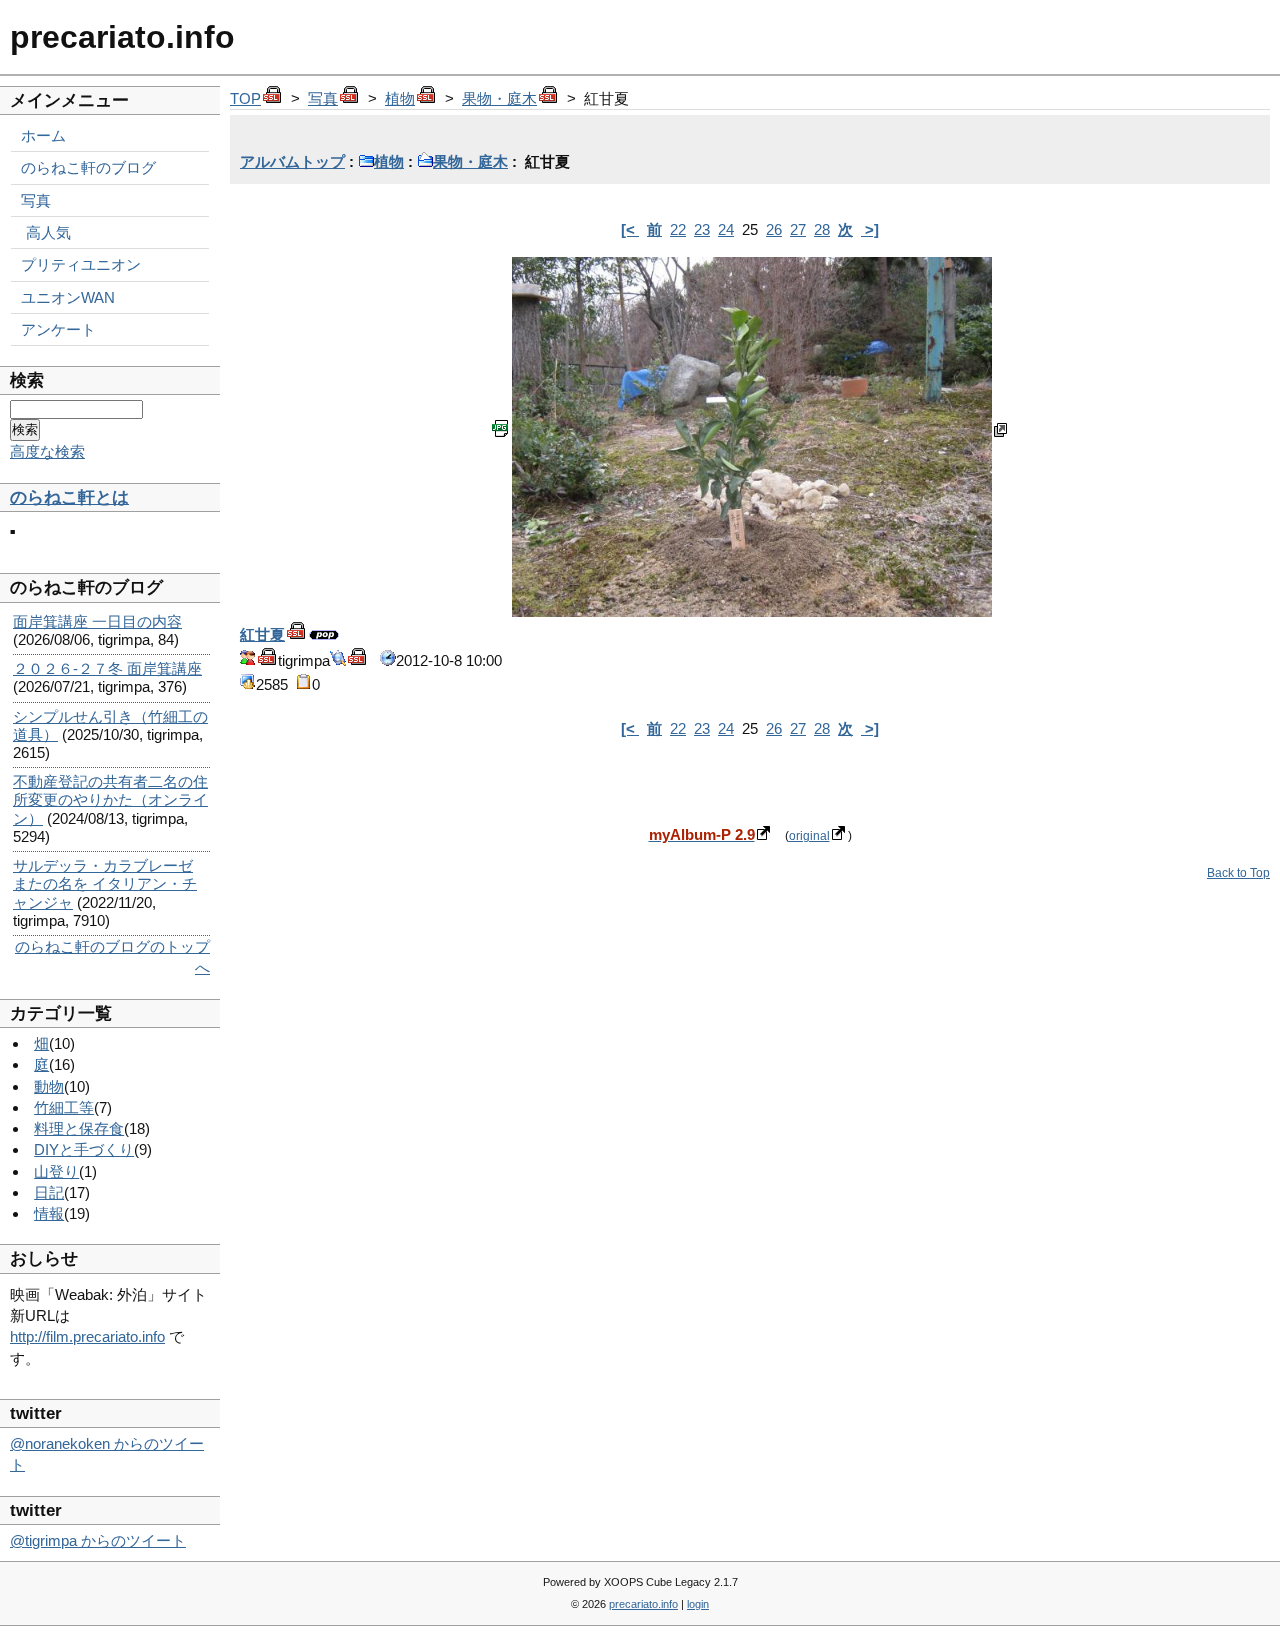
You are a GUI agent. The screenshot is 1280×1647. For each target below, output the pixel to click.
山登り (56, 1171)
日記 (49, 1192)
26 (774, 229)
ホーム (43, 135)
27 (798, 229)
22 (678, 229)
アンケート (58, 329)
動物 (49, 1086)
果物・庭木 (499, 98)
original (809, 836)
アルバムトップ (292, 161)
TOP (245, 98)
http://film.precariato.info (87, 1336)
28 (822, 229)
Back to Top (1238, 873)
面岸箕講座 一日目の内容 (97, 621)
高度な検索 (47, 451)
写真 (323, 98)
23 (702, 229)
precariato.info (122, 37)
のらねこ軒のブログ (88, 167)
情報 (49, 1213)
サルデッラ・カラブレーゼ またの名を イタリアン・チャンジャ (105, 883)
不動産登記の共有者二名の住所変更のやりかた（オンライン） (110, 799)
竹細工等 (64, 1107)
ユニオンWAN (68, 297)
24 (726, 229)
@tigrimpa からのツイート (98, 1540)
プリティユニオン (81, 264)
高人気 (48, 232)
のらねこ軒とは (69, 497)
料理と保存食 (79, 1128)
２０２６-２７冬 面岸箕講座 (107, 668)
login (698, 1604)
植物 (400, 98)
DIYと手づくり (84, 1149)
